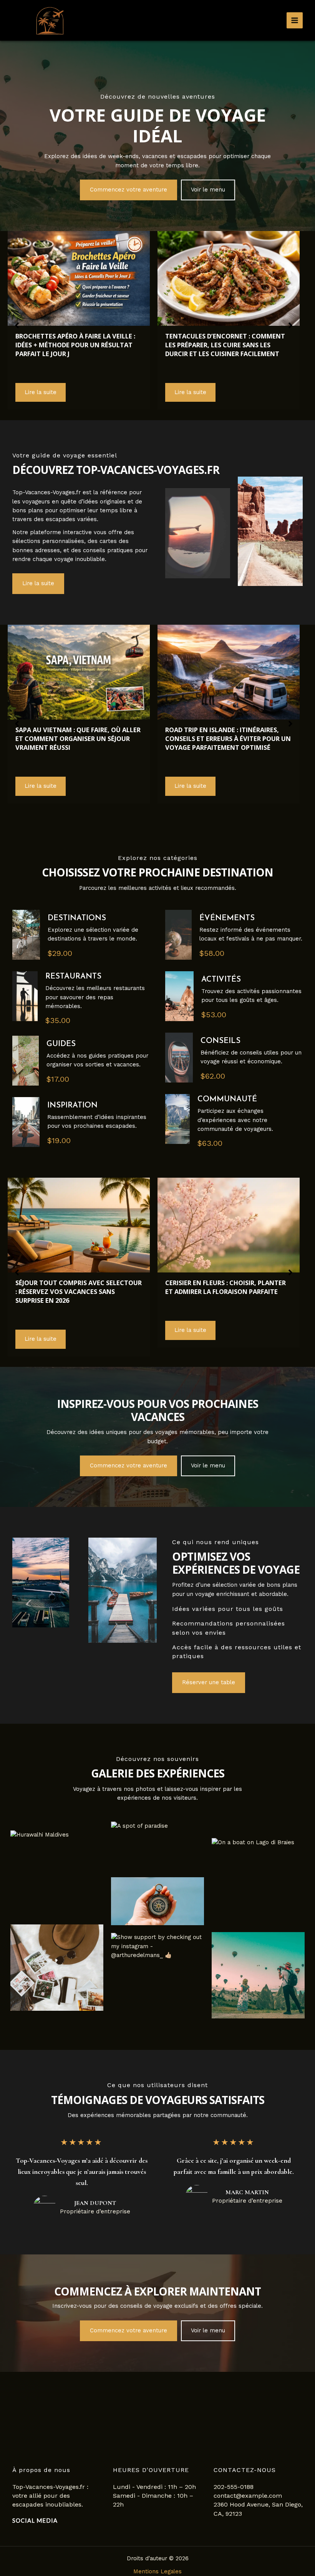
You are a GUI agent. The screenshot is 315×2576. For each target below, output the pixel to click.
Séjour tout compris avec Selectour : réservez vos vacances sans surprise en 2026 (79, 1291)
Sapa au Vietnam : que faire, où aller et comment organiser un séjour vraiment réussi (78, 738)
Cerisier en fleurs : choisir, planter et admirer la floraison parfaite (225, 1287)
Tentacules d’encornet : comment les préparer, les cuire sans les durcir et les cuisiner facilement (225, 345)
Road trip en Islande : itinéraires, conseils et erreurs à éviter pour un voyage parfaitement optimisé (228, 738)
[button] (128, 190)
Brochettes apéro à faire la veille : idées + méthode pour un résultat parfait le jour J (75, 345)
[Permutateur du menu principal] (295, 20)
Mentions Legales (157, 2571)
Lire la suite (41, 392)
